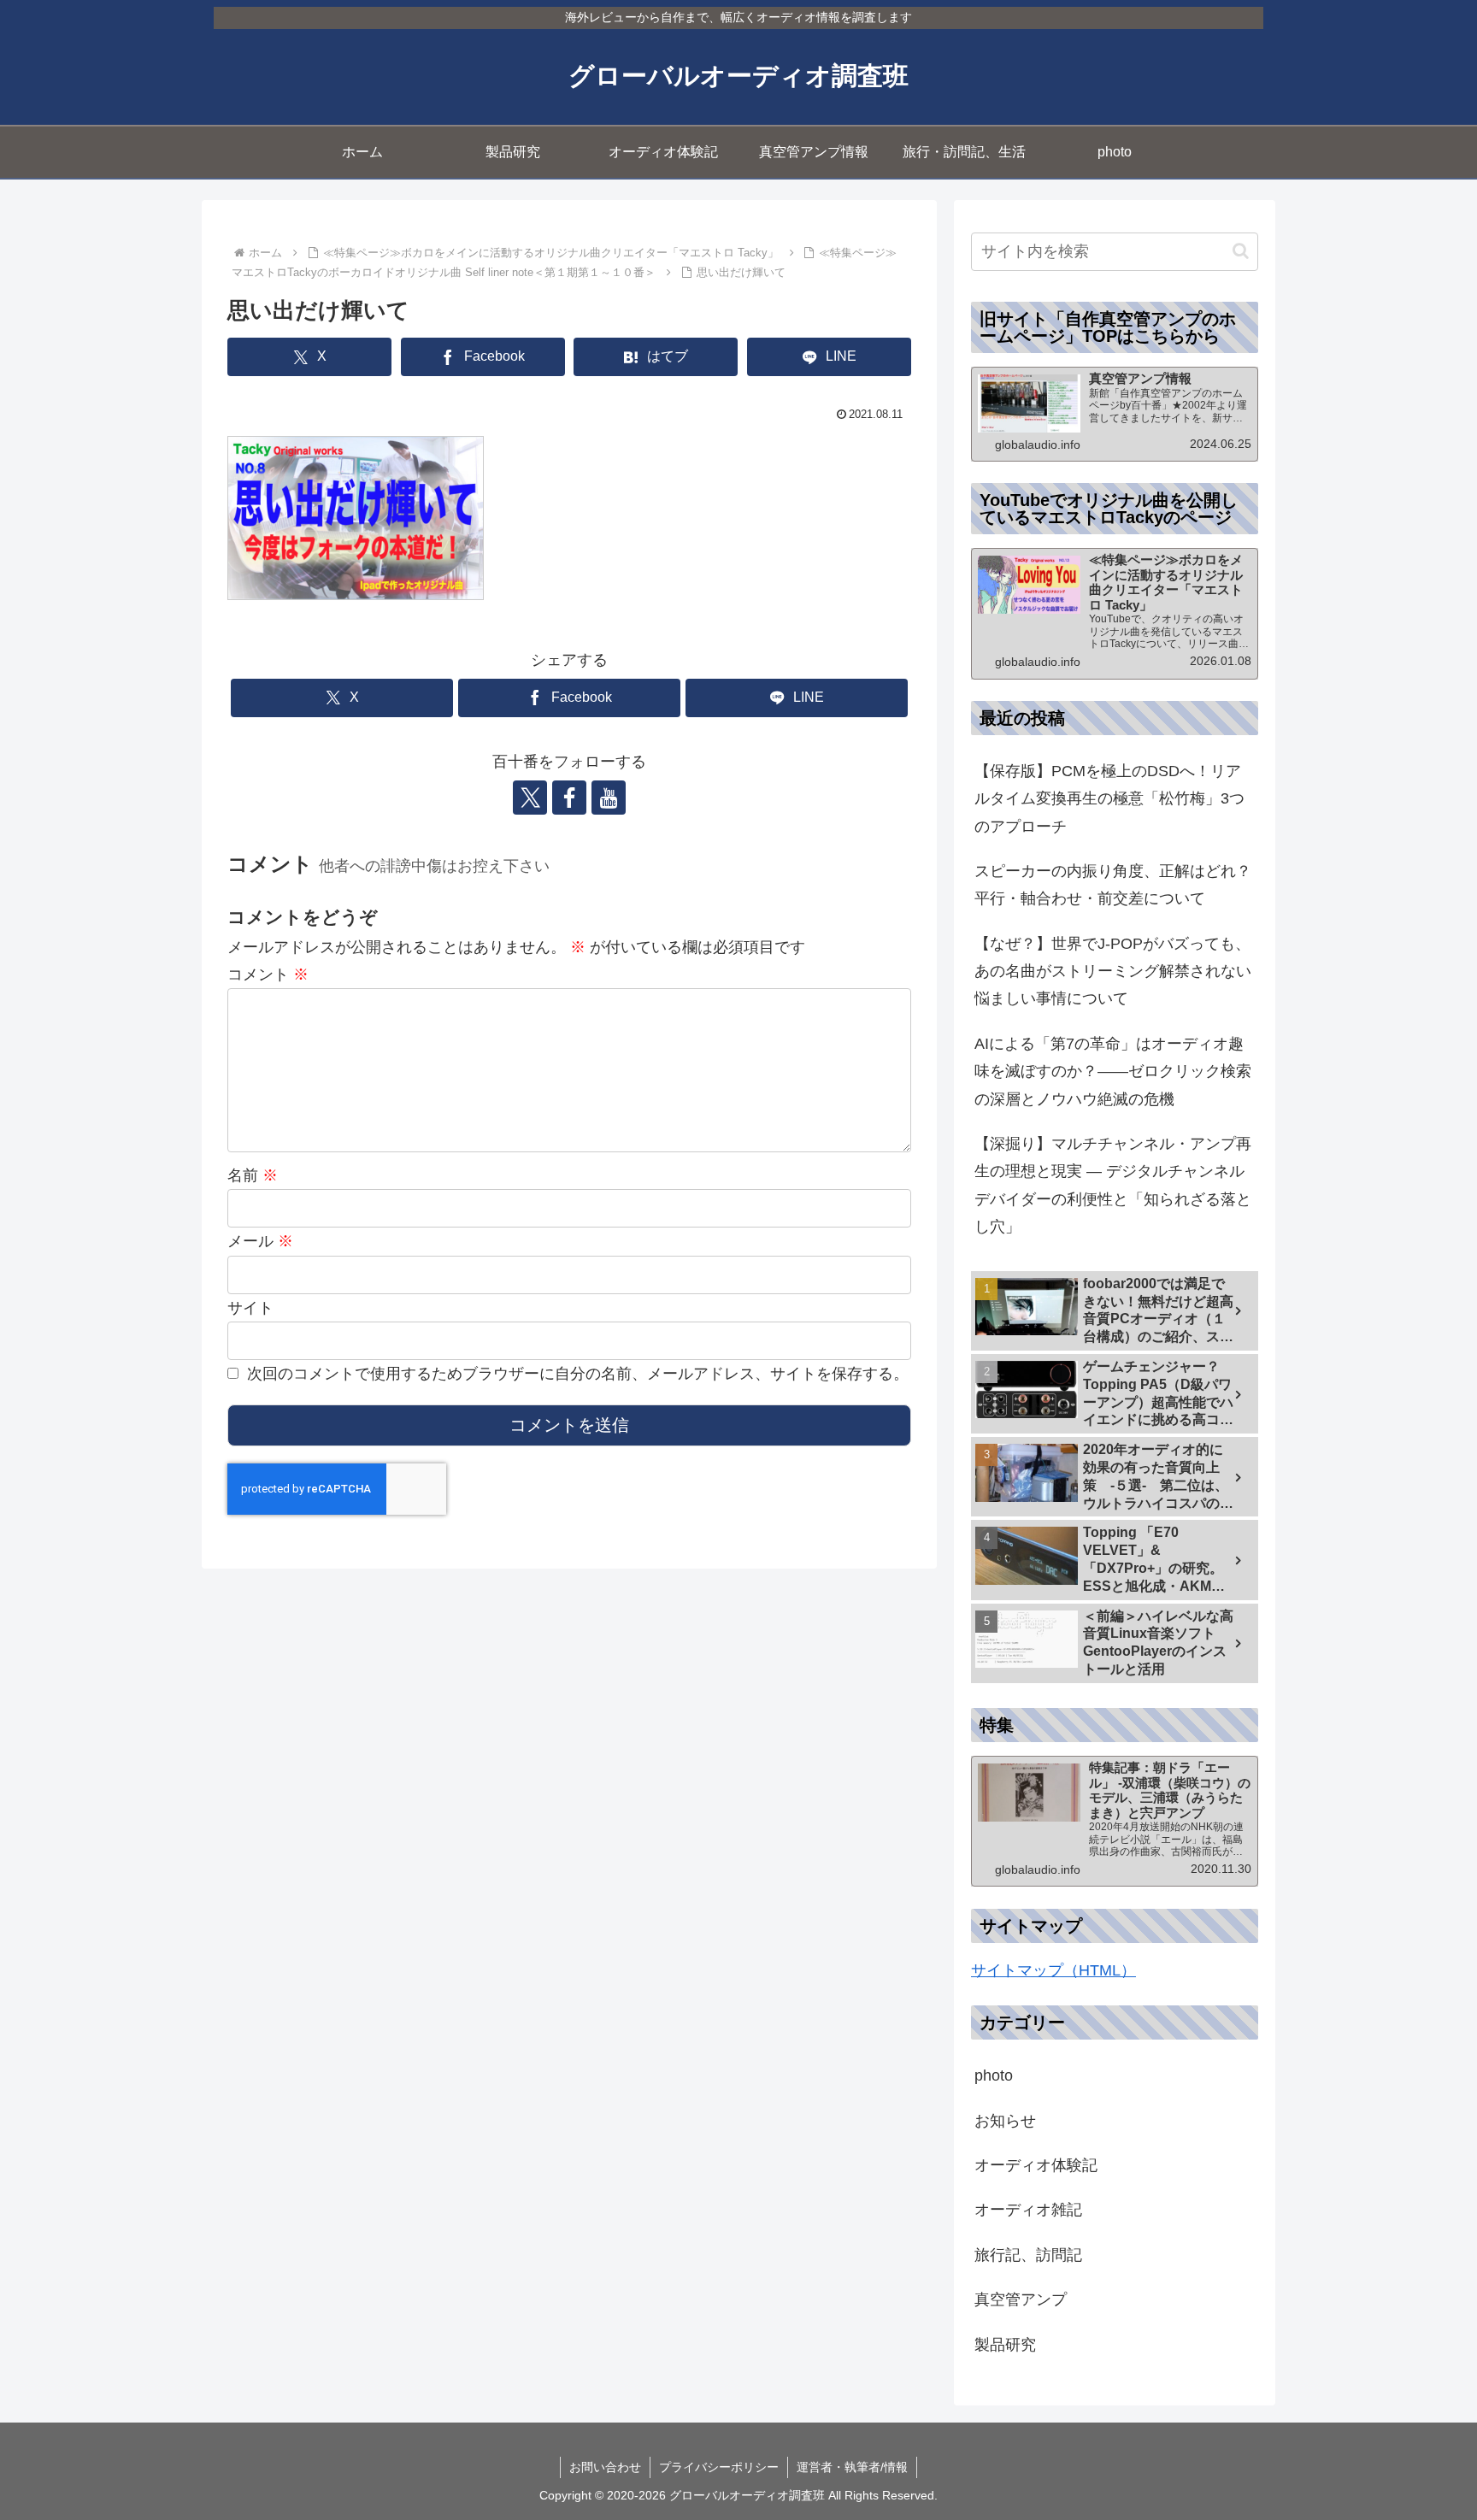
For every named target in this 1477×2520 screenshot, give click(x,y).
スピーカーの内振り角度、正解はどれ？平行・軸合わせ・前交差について (1113, 885)
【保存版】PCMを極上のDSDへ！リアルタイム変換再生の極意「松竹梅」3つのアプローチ (1109, 799)
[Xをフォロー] (530, 798)
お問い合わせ (605, 2467)
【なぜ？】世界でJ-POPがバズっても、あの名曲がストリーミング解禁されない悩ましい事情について (1113, 971)
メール (260, 1241)
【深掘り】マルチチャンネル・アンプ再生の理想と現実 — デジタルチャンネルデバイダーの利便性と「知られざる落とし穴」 (1113, 1185)
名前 (253, 1175)
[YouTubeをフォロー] (609, 798)
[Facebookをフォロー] (569, 798)
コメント (268, 974)
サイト (250, 1308)
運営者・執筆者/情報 (852, 2467)
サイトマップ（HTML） (1053, 1970)
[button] (1241, 251)
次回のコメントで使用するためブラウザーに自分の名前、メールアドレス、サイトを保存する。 (578, 1374)
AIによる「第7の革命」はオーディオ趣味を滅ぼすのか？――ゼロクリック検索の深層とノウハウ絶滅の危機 (1113, 1072)
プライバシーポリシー (719, 2467)
